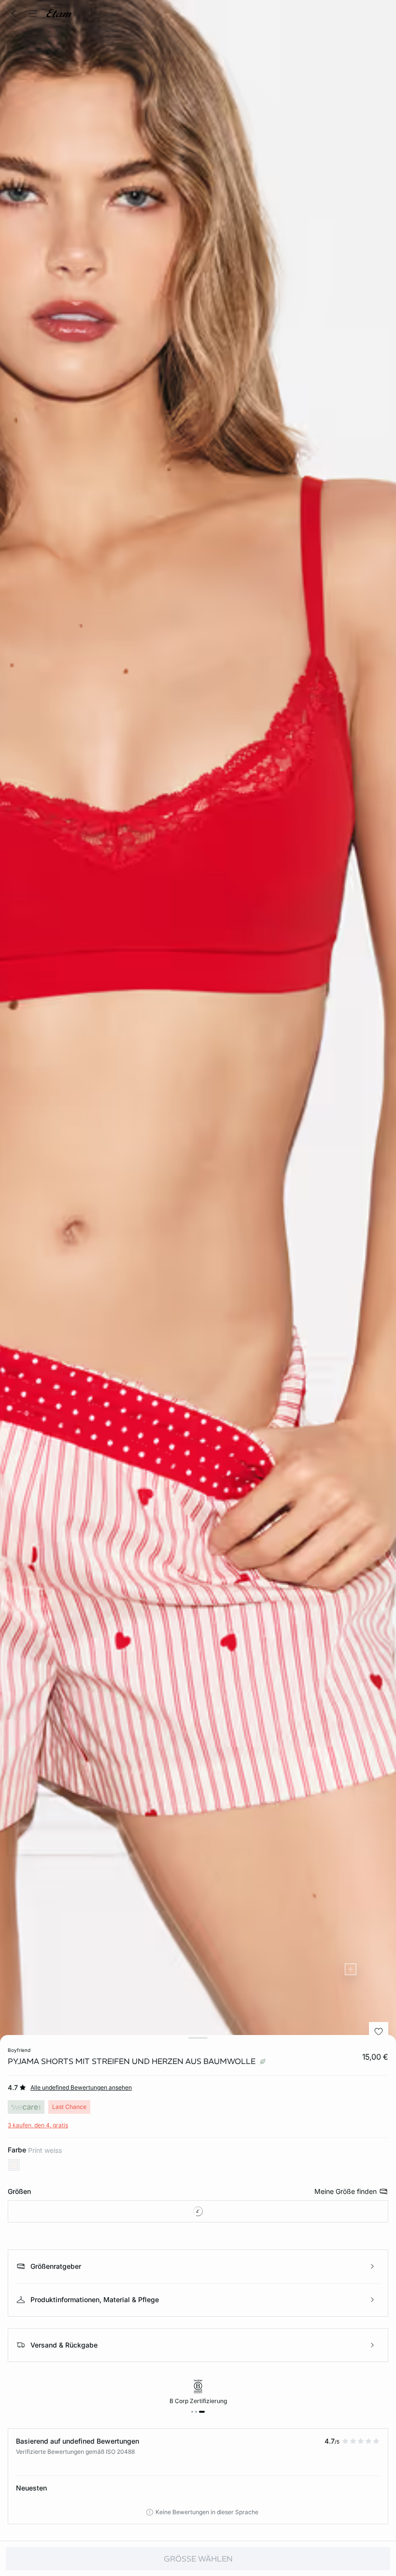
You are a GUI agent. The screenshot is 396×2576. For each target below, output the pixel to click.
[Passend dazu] (351, 1969)
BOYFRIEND (19, 2050)
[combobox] (198, 2211)
